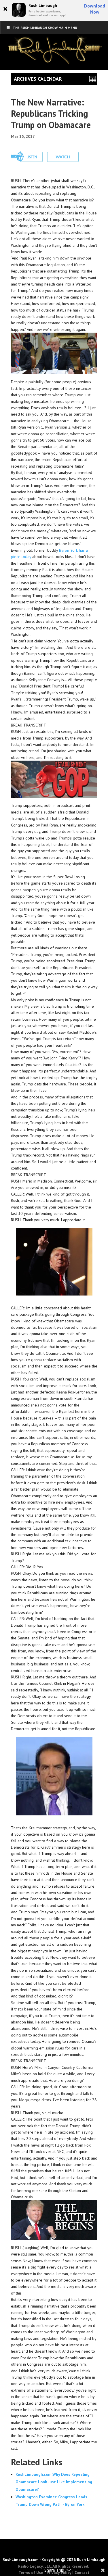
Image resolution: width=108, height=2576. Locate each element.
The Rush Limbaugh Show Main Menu (45, 28)
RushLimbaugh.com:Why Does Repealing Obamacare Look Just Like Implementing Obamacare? (54, 2482)
